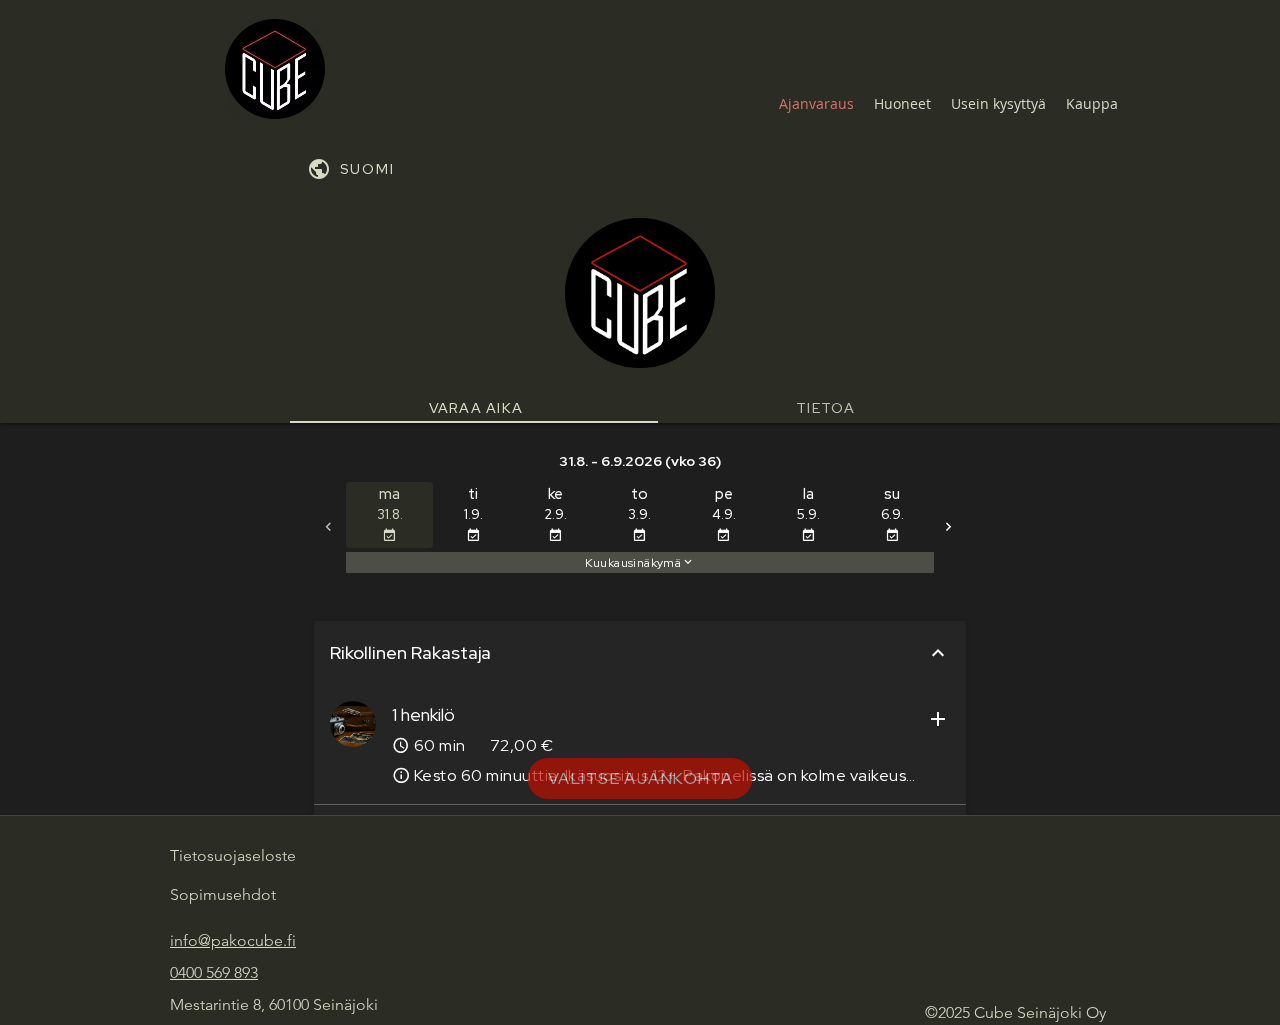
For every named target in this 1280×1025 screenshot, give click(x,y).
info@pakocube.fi (233, 940)
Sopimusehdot (223, 894)
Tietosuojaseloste (233, 855)
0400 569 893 (214, 972)
